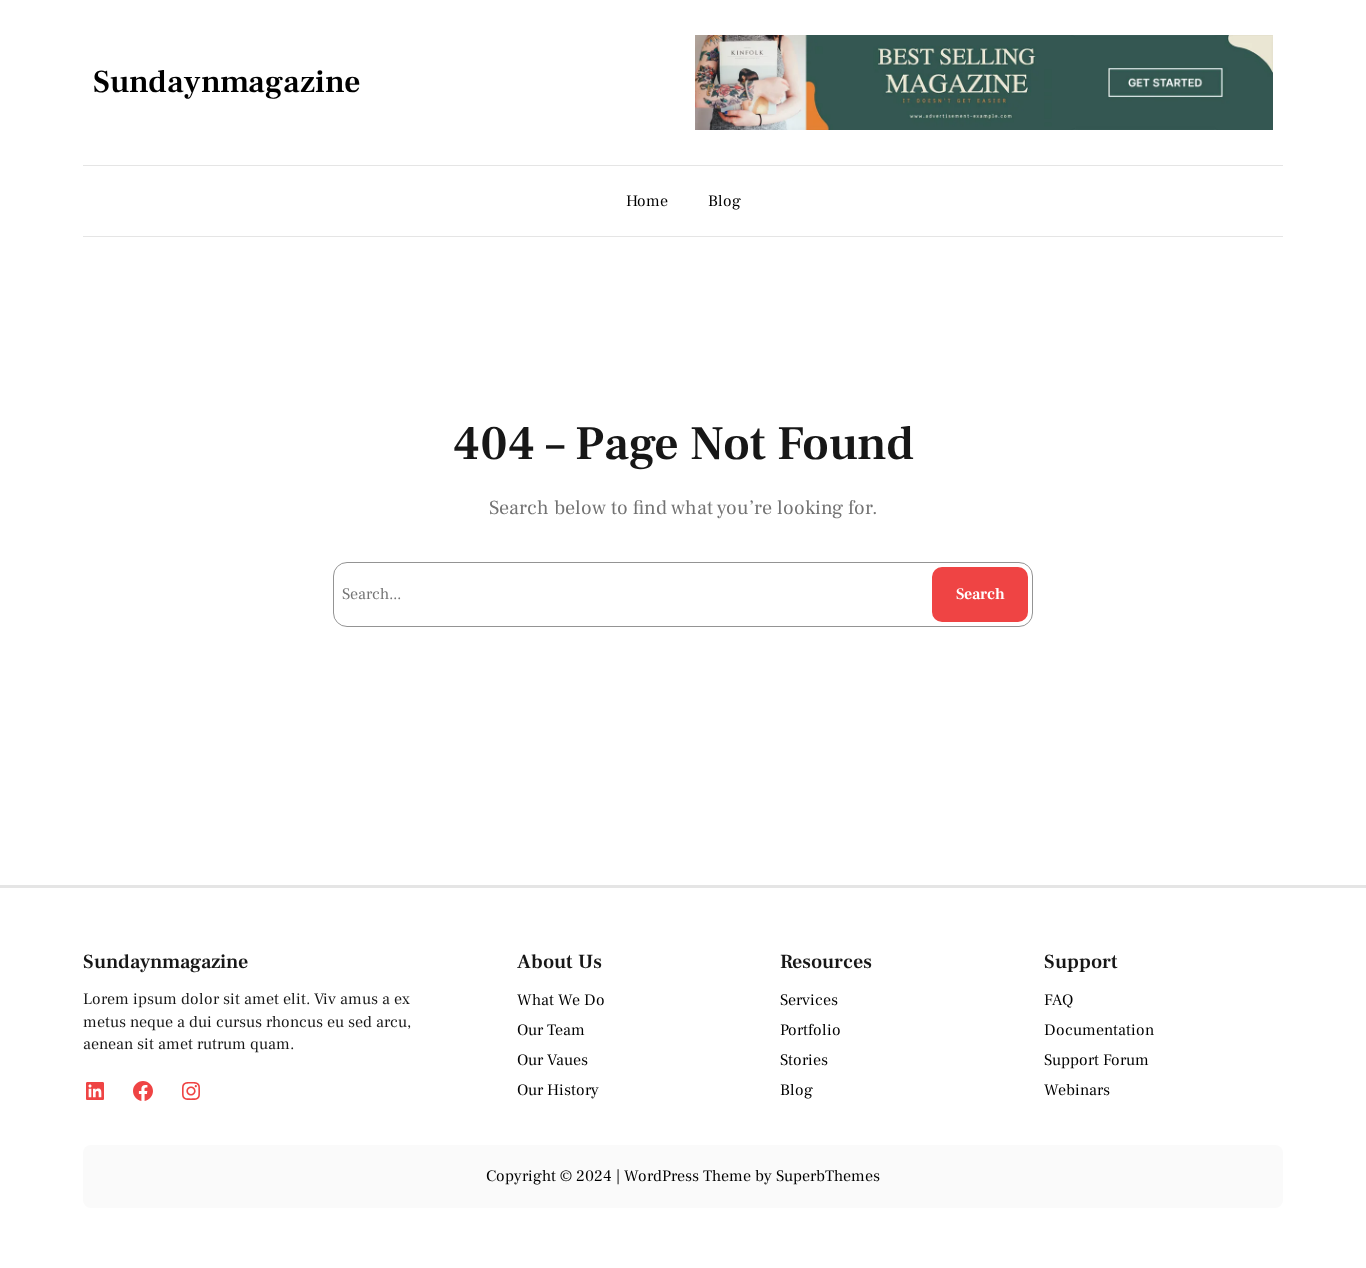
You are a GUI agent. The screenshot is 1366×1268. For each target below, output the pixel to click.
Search (980, 594)
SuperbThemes (828, 1176)
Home (647, 201)
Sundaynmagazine (227, 82)
